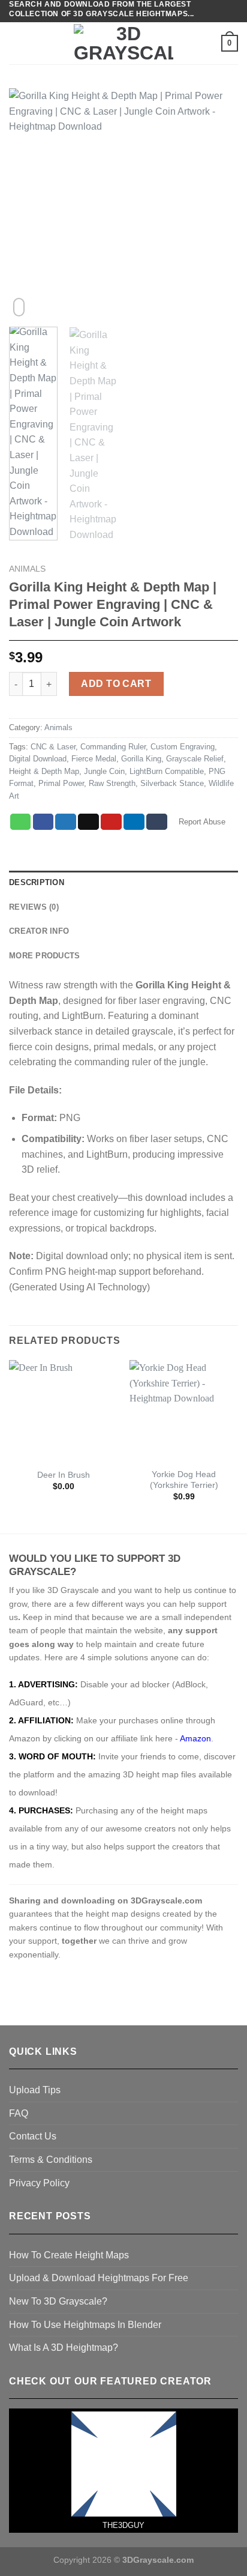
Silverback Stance (172, 783)
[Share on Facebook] (43, 822)
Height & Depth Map (44, 771)
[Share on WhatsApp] (21, 822)
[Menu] (16, 44)
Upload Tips (35, 2090)
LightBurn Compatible (167, 771)
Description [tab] (37, 882)
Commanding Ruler (113, 747)
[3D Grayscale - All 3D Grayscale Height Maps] (123, 43)
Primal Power (61, 783)
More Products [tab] (44, 956)
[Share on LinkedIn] (134, 822)
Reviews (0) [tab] (34, 907)
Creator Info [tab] (39, 931)
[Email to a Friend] (88, 822)
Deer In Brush (64, 1475)
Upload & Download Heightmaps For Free (99, 2278)
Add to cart (116, 684)
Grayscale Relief (195, 759)
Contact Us (33, 2136)
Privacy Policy (39, 2183)
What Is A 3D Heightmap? (64, 2348)
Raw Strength (112, 783)
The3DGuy (123, 2525)
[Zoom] (19, 307)
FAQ (19, 2113)
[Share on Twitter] (66, 822)
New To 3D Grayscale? (58, 2301)
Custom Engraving (183, 747)
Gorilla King (141, 759)
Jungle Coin (104, 771)
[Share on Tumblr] (157, 822)
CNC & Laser (53, 747)
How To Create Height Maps (69, 2255)
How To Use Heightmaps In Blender (85, 2325)
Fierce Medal (94, 759)
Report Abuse (201, 822)
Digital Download (38, 759)
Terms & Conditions (51, 2160)
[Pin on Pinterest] (111, 822)
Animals (27, 569)
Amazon (195, 1738)
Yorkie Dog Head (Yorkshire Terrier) (184, 1480)
